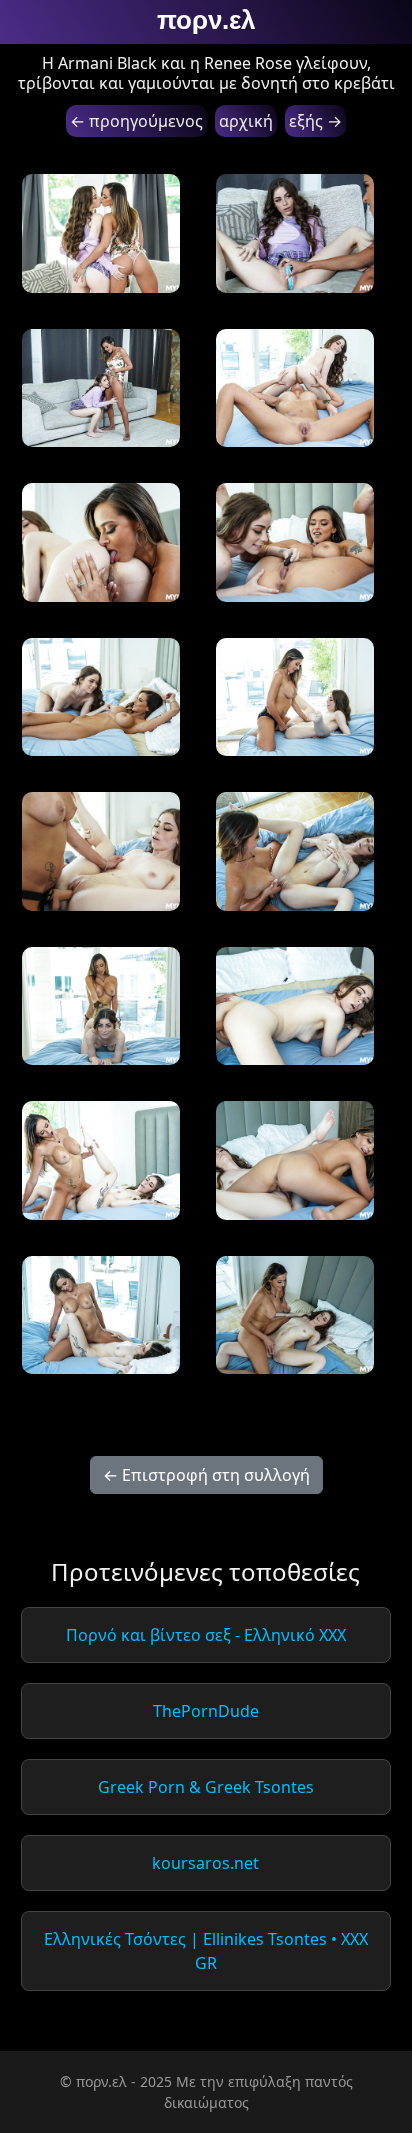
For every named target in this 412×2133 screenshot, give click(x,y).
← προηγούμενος (136, 121)
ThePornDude (206, 1711)
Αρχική (246, 121)
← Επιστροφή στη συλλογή (206, 1475)
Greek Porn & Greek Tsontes (206, 1787)
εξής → (315, 121)
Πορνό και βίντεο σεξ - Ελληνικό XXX (206, 1635)
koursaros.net (205, 1863)
